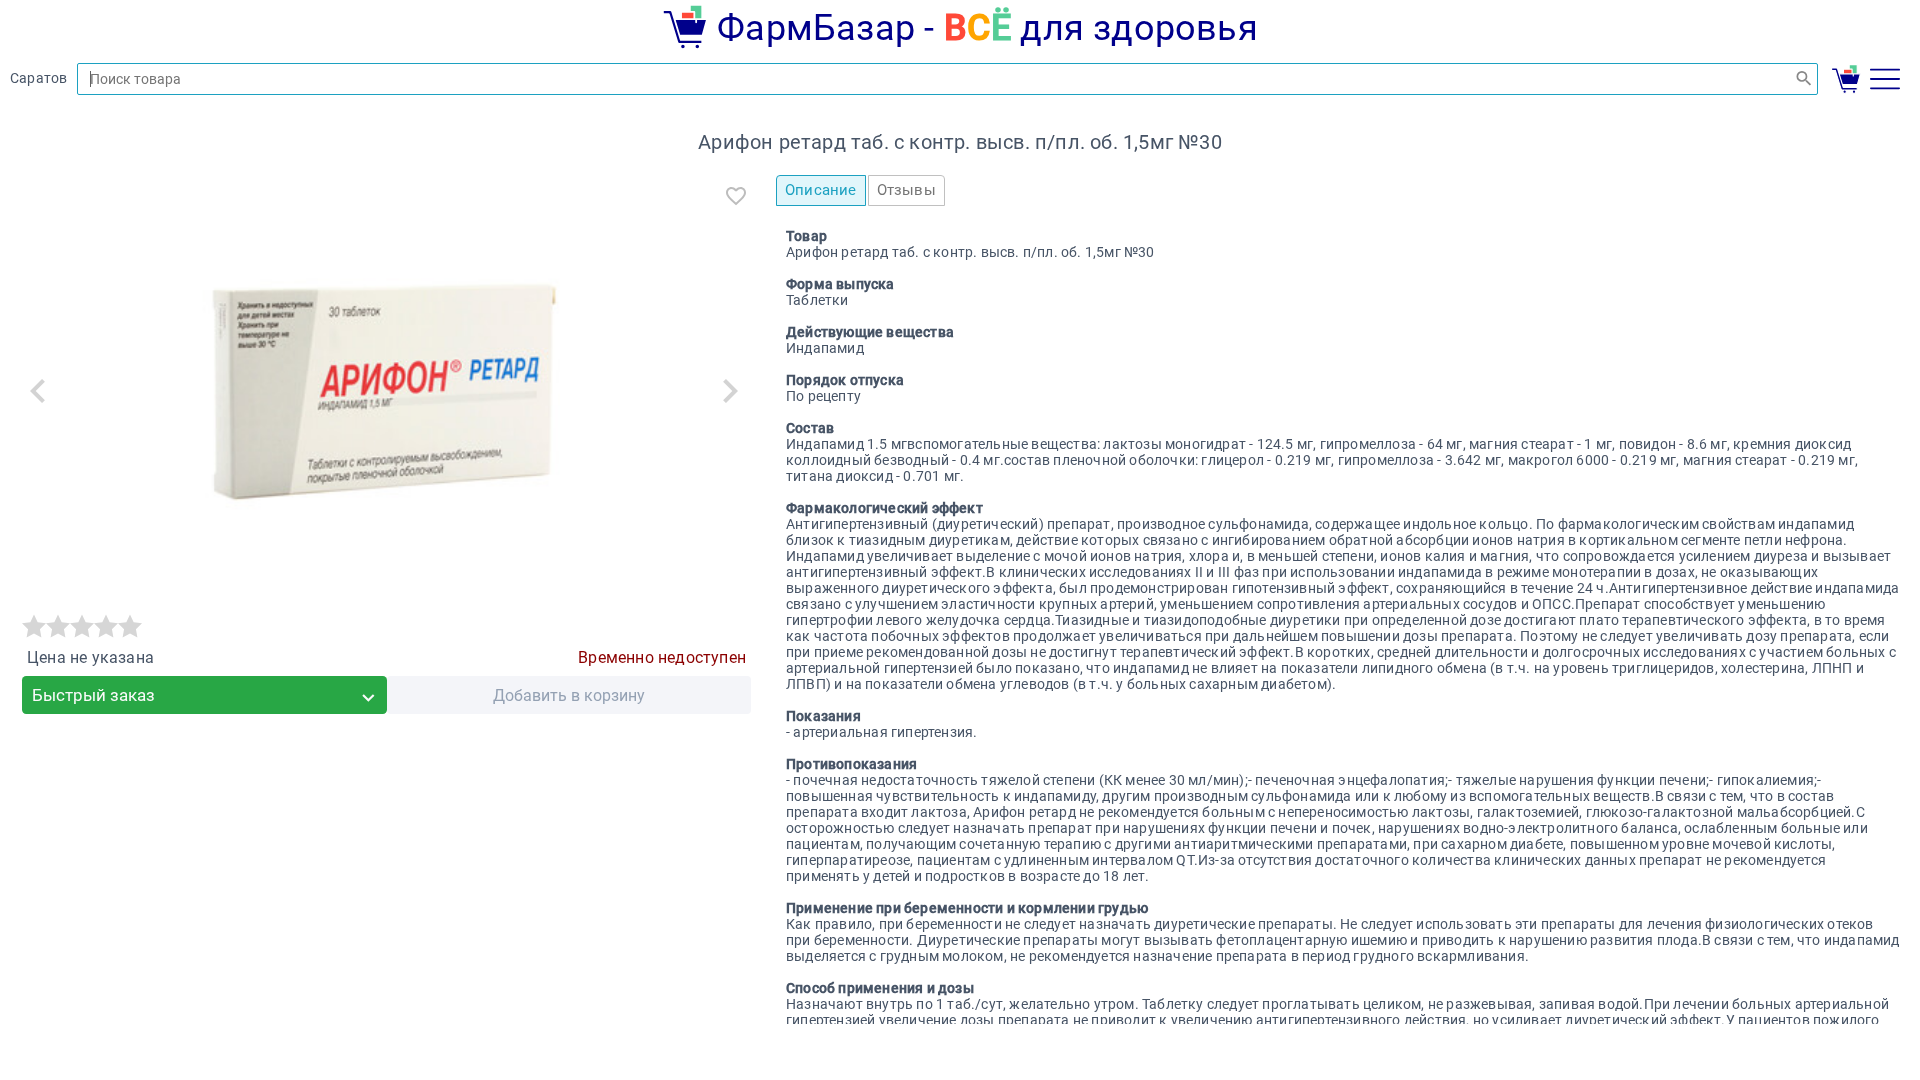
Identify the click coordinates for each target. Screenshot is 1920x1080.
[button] (38, 391)
